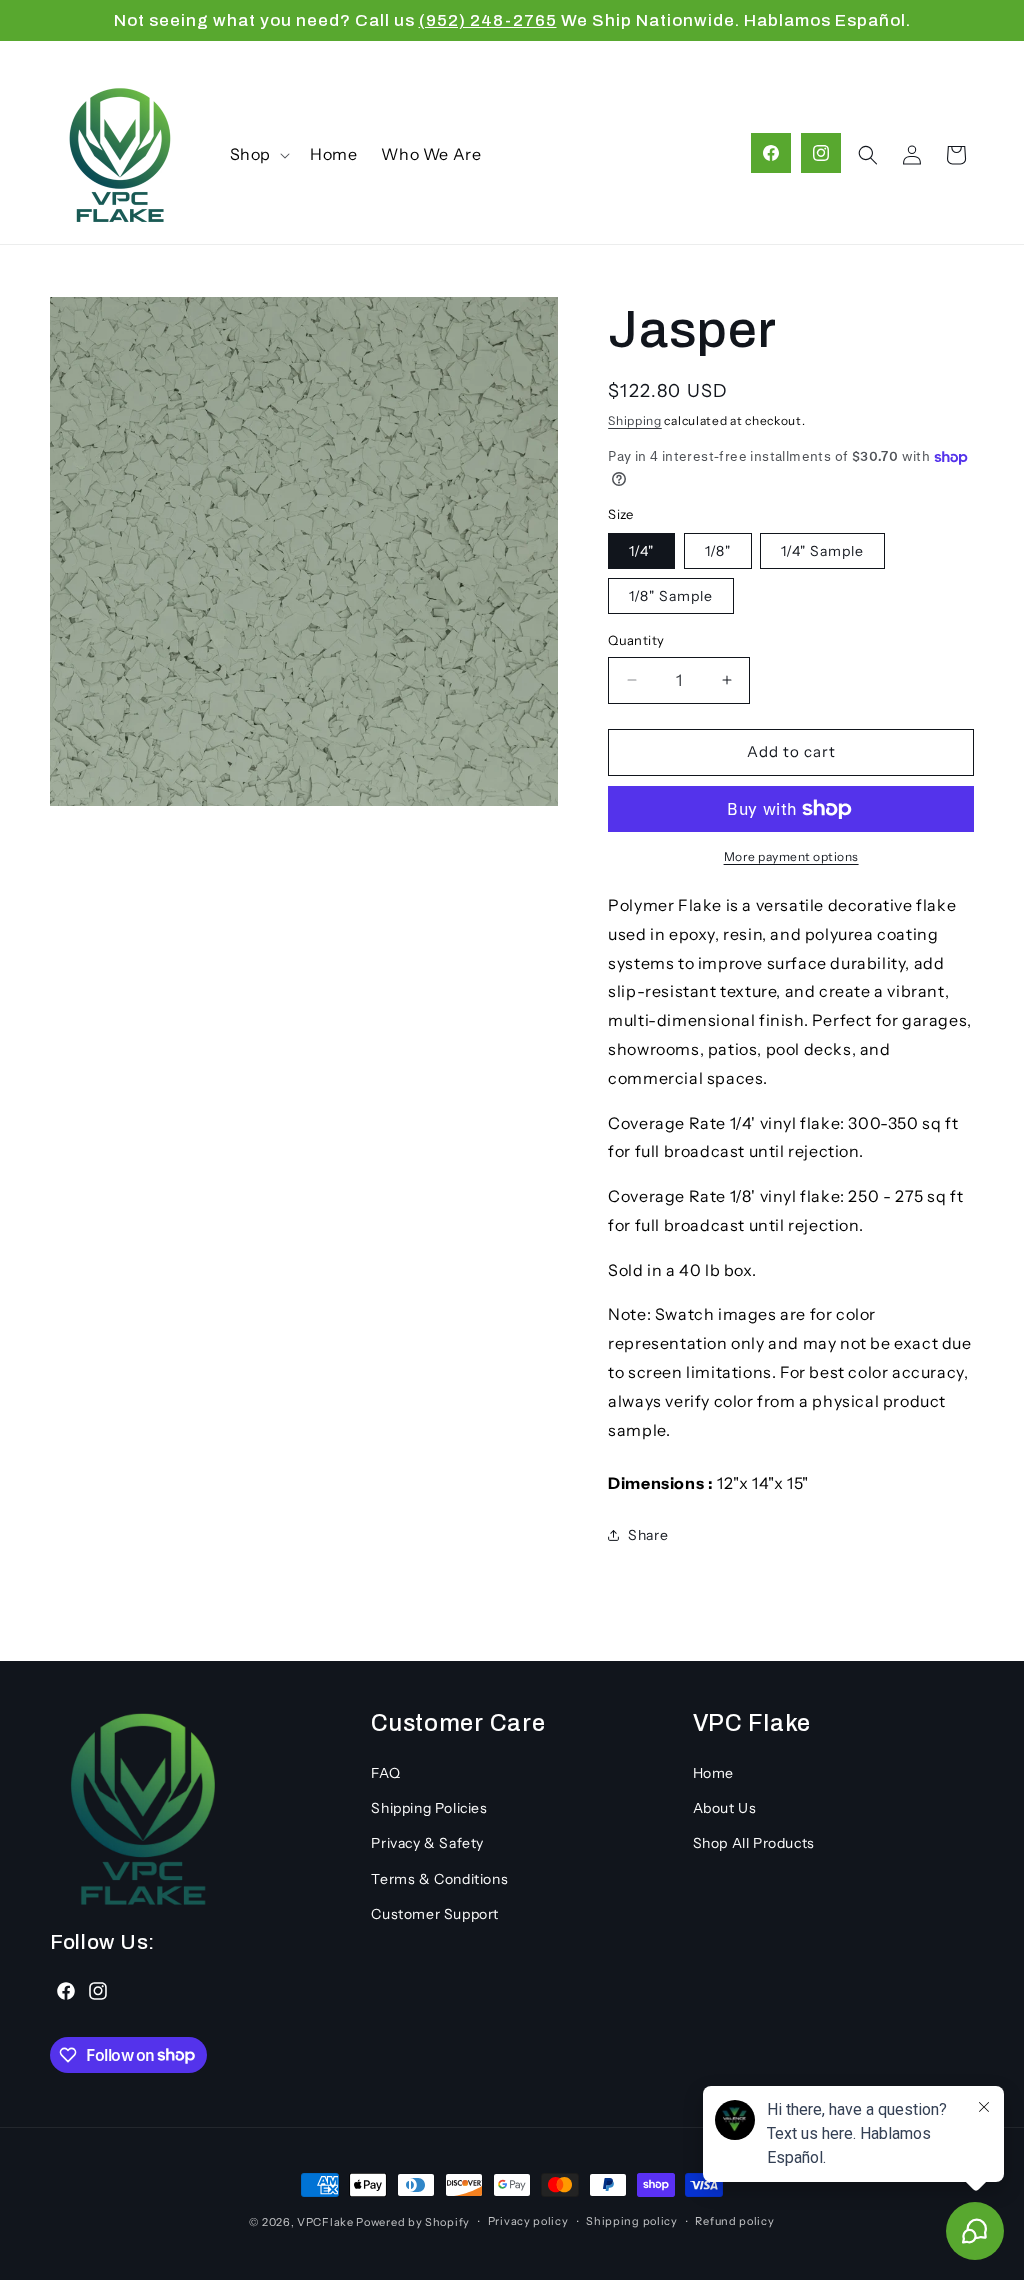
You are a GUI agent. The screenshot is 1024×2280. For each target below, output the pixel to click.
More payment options (791, 856)
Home (713, 1773)
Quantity (636, 640)
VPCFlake (325, 2222)
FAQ (385, 1773)
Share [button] (648, 1535)
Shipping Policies (429, 1808)
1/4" (641, 551)
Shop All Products (754, 1843)
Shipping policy (632, 2221)
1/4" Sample (822, 551)
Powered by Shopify (413, 2222)
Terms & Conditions (439, 1879)
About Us (725, 1808)
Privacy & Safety (427, 1843)
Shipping (635, 420)
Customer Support (435, 1914)
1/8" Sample (671, 596)
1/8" (718, 551)
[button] (258, 154)
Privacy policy (528, 2221)
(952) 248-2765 (488, 20)
